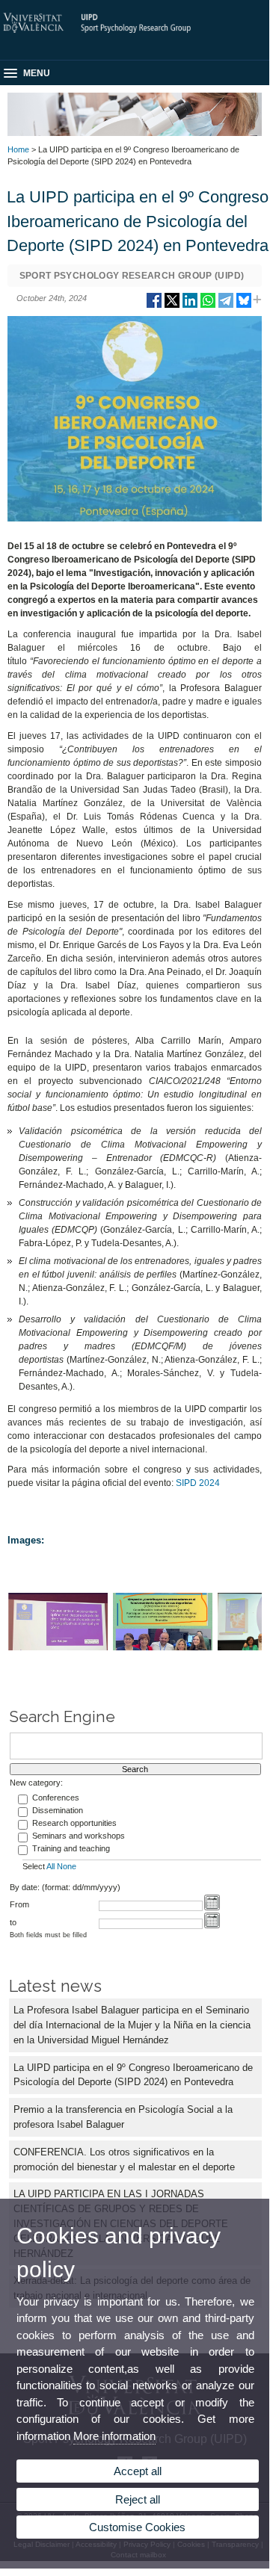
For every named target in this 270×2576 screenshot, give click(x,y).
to (13, 1922)
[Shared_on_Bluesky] (244, 306)
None (67, 1866)
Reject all (138, 2499)
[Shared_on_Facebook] (154, 306)
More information (114, 2436)
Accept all (138, 2471)
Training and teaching (71, 1848)
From (19, 1904)
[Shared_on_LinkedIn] (190, 306)
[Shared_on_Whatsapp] (208, 306)
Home (18, 149)
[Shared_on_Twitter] (172, 306)
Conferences (56, 1798)
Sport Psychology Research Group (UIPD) (132, 276)
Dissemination (58, 1810)
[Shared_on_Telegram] (226, 306)
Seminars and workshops (79, 1836)
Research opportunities (74, 1823)
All (50, 1866)
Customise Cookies (137, 2527)
